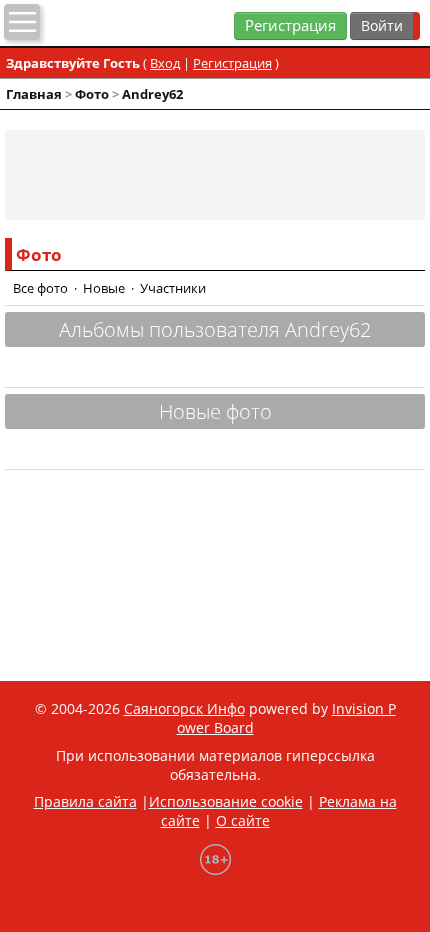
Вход (165, 63)
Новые (104, 288)
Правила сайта (85, 801)
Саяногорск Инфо (184, 708)
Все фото (40, 288)
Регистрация (290, 25)
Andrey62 (152, 94)
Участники (173, 288)
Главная (34, 94)
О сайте (243, 820)
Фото (92, 94)
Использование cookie (226, 801)
